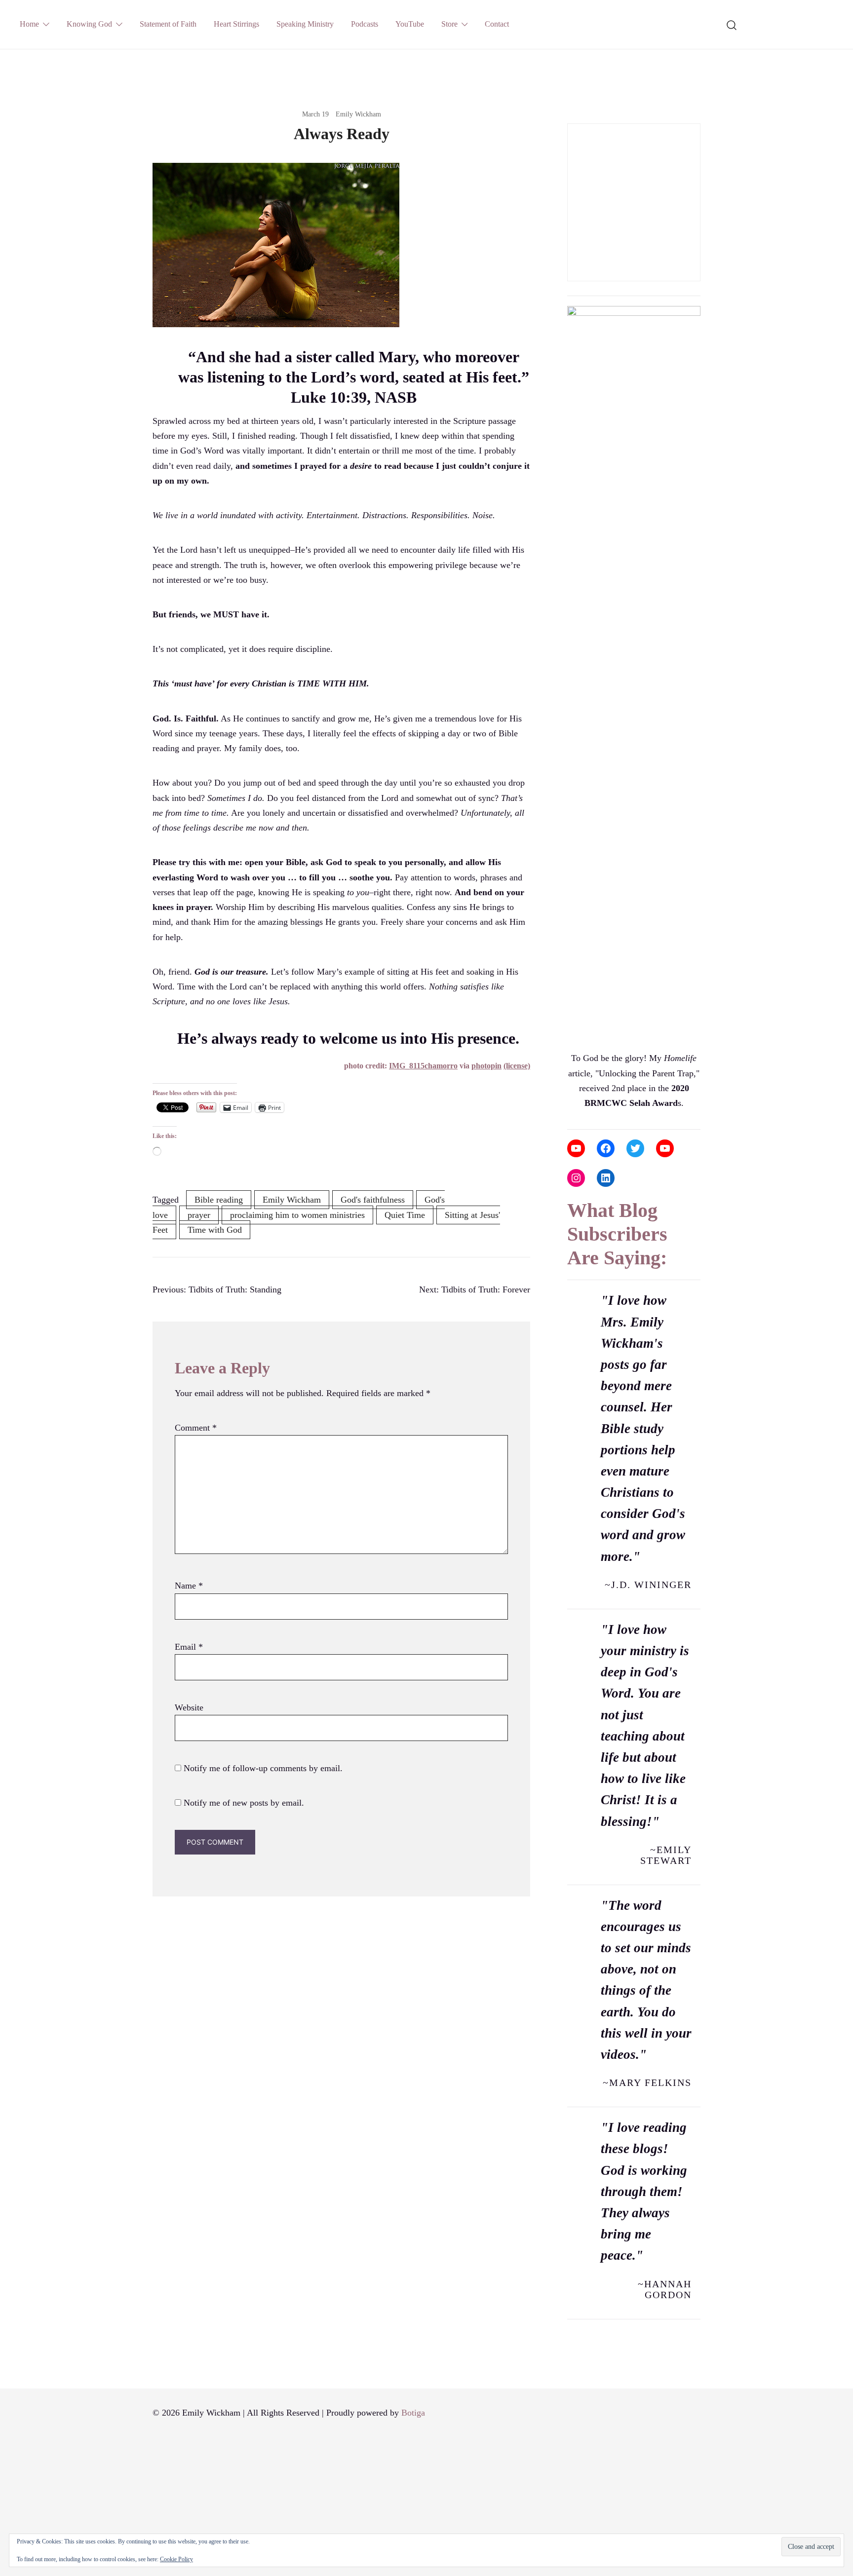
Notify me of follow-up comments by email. (263, 1768)
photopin (486, 1066)
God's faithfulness (373, 1200)
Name (189, 1586)
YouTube (410, 24)
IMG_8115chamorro (423, 1066)
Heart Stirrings (236, 24)
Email (189, 1647)
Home (29, 24)
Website (189, 1707)
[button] (571, 116)
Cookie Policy (176, 2559)
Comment (196, 1428)
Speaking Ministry (305, 24)
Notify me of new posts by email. (244, 1803)
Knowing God (89, 24)
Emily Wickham (358, 114)
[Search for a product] (732, 24)
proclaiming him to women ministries (297, 1215)
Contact (497, 24)
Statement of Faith (168, 24)
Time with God (215, 1230)
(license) (517, 1066)
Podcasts (365, 24)
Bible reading (219, 1200)
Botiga (413, 2413)
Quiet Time (405, 1215)
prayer (199, 1215)
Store (449, 24)
